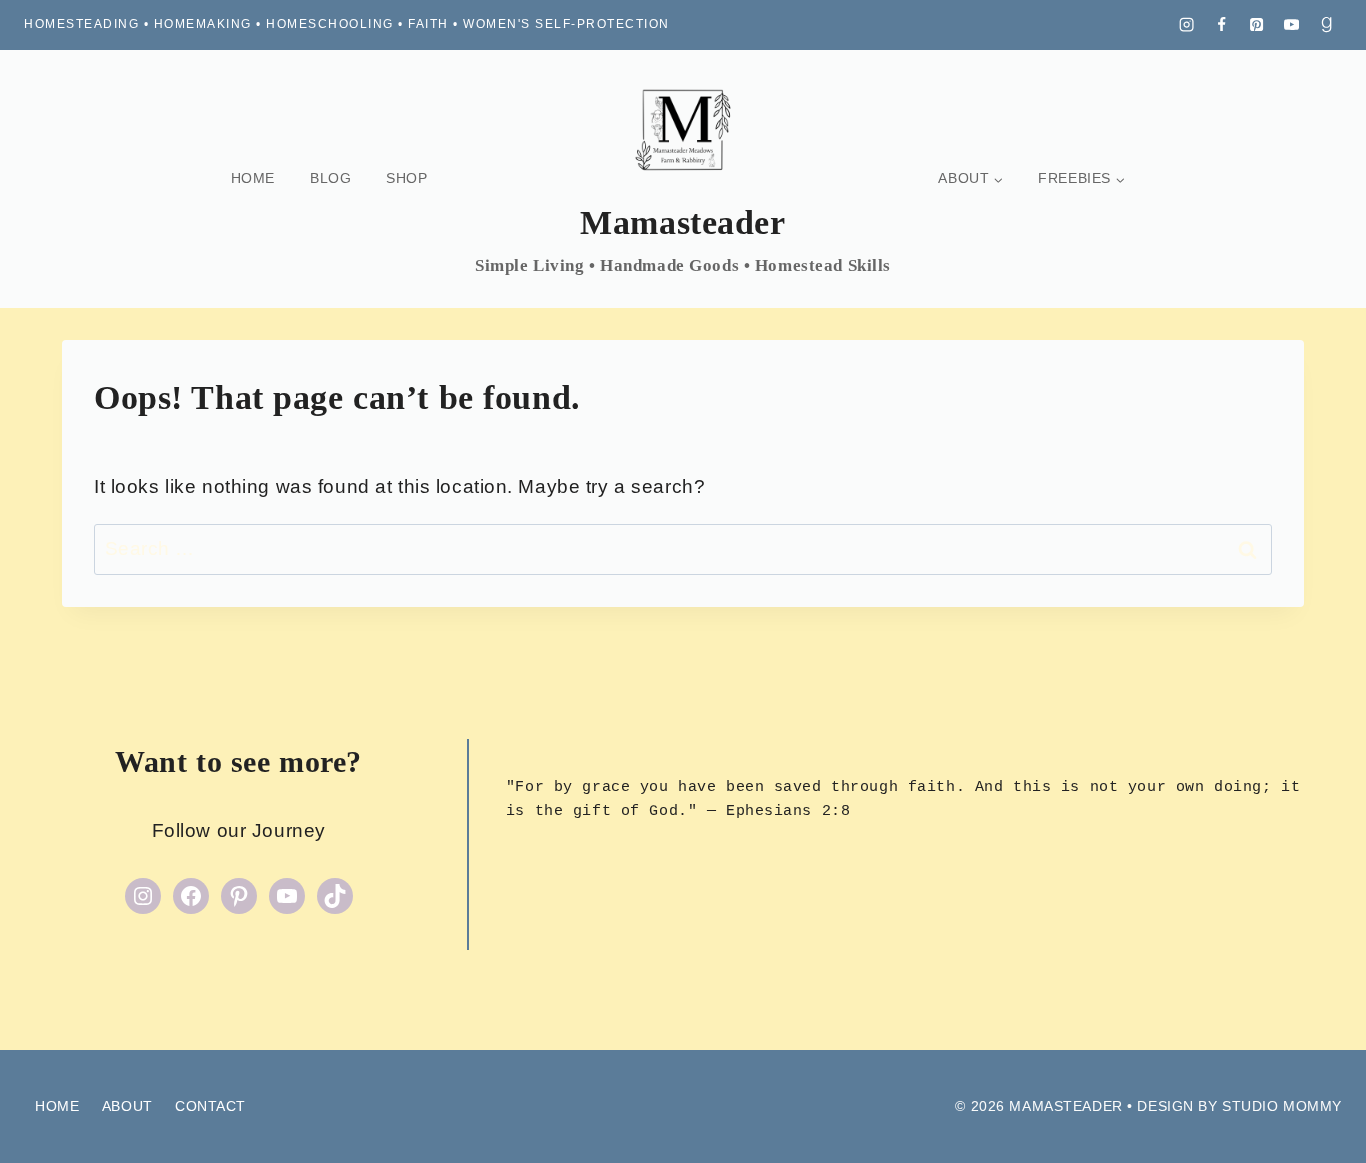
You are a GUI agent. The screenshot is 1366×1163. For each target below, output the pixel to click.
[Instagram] (1187, 25)
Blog (330, 178)
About (127, 1106)
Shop (406, 178)
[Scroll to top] (1315, 1112)
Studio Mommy (1282, 1106)
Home (253, 178)
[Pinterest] (1257, 25)
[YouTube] (1292, 25)
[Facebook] (1222, 25)
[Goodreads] (1327, 25)
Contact (210, 1106)
